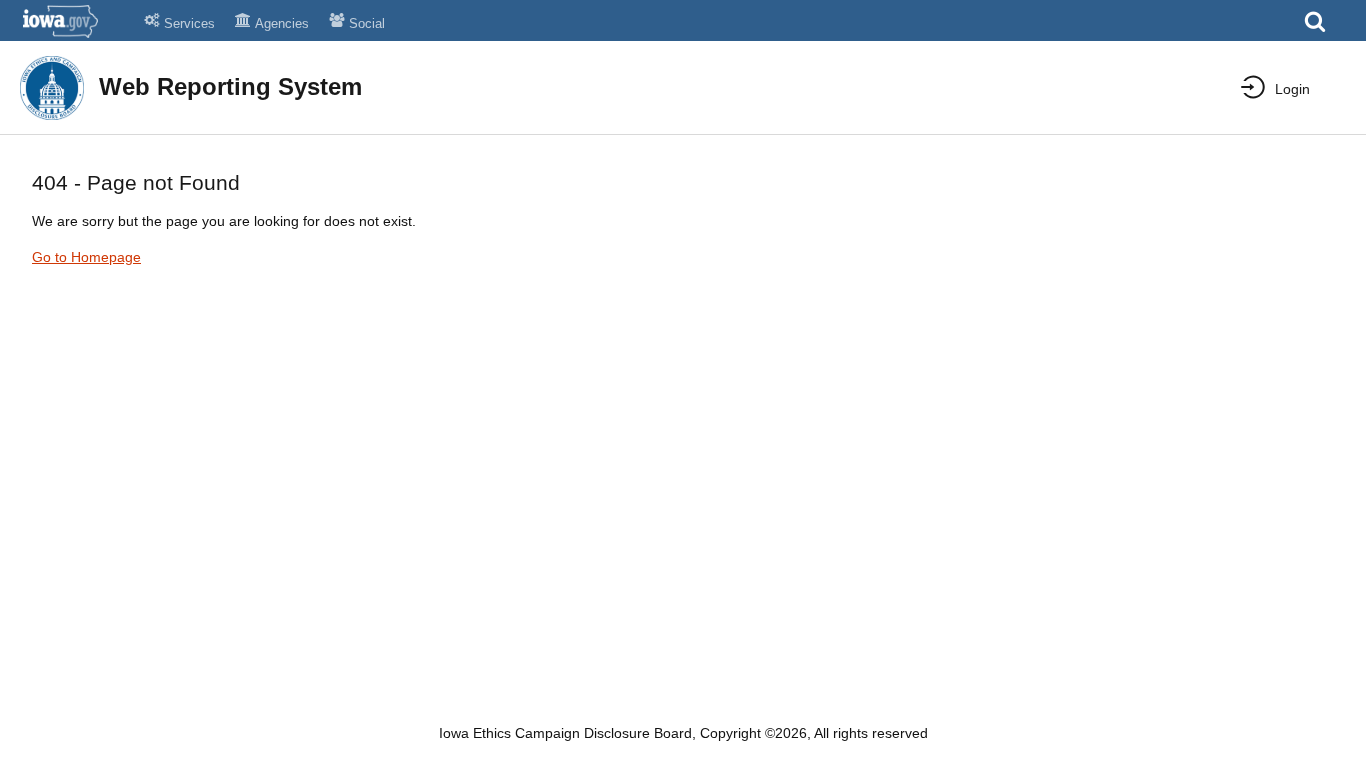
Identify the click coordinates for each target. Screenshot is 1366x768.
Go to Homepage (86, 257)
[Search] (1315, 27)
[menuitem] (1275, 89)
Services (189, 23)
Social (367, 23)
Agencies (282, 23)
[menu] (1260, 87)
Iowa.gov (72, 21)
